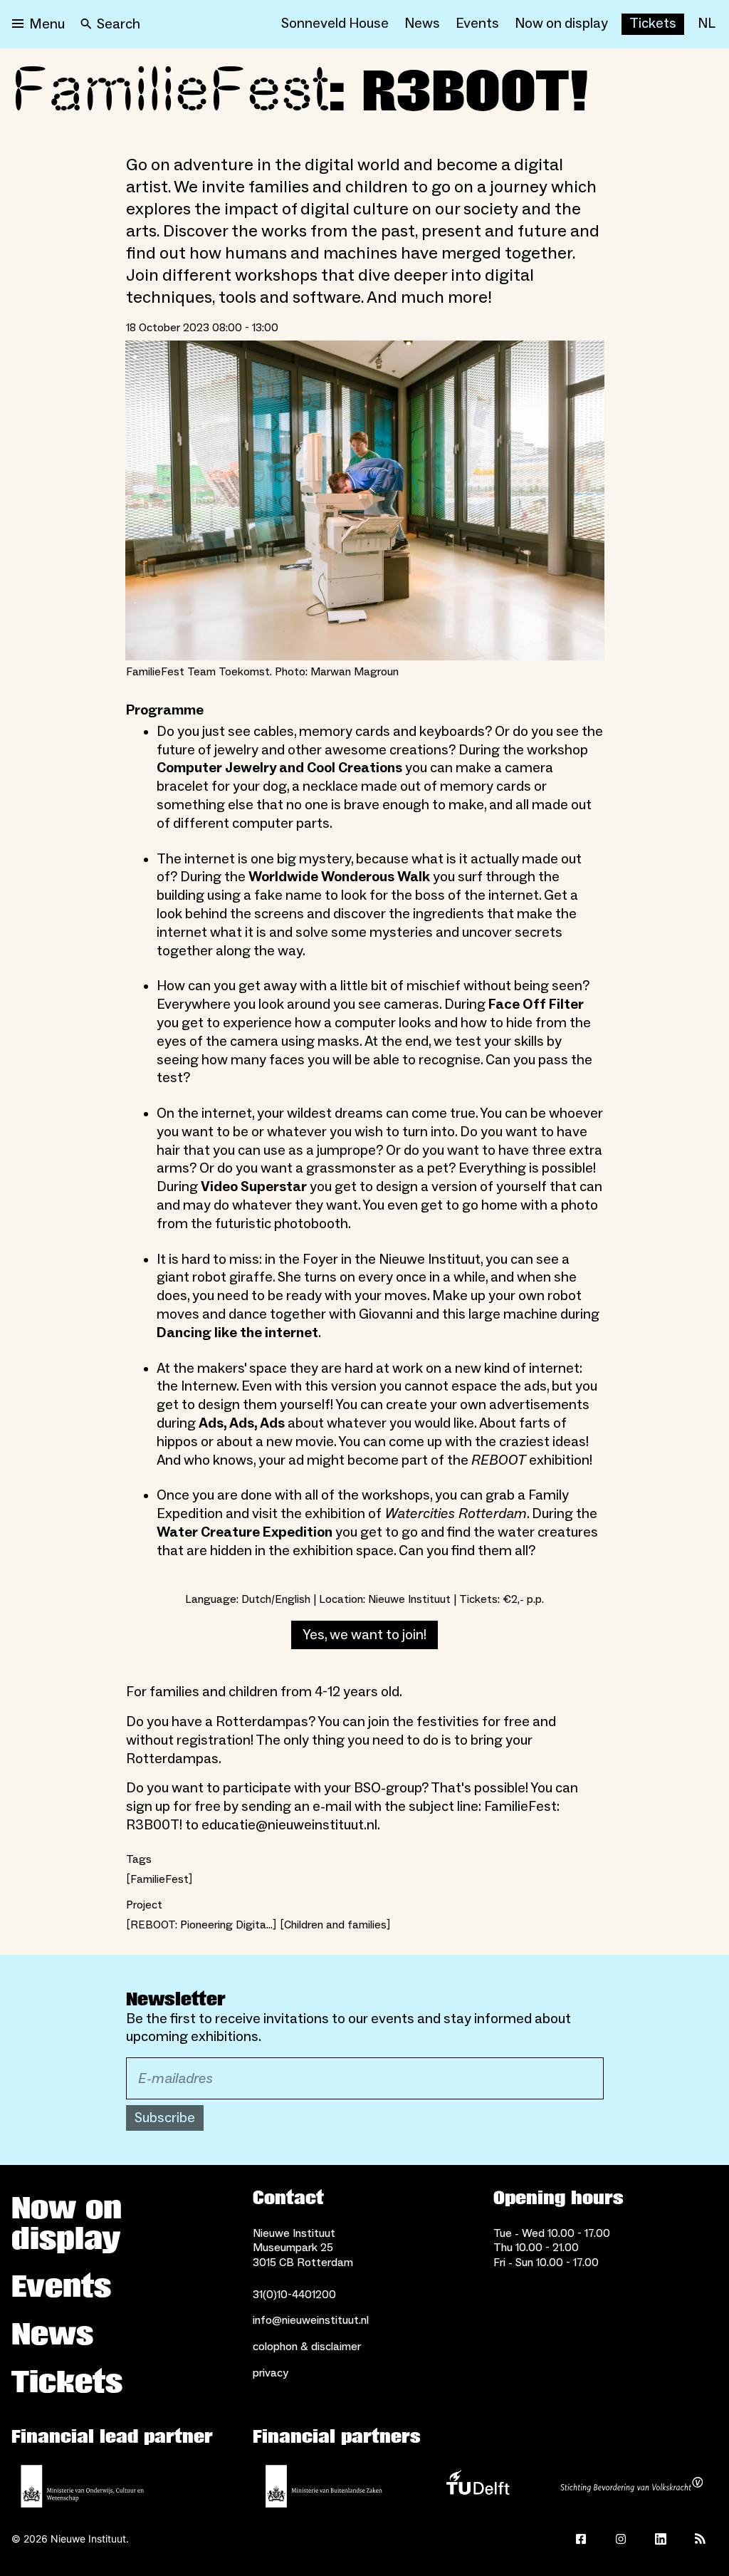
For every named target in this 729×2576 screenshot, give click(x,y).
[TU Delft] (478, 2486)
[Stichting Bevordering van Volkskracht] (631, 2486)
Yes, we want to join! (364, 1635)
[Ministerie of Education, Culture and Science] (83, 2486)
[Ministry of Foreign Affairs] (324, 2486)
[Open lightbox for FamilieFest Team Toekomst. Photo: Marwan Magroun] (365, 500)
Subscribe (165, 2118)
